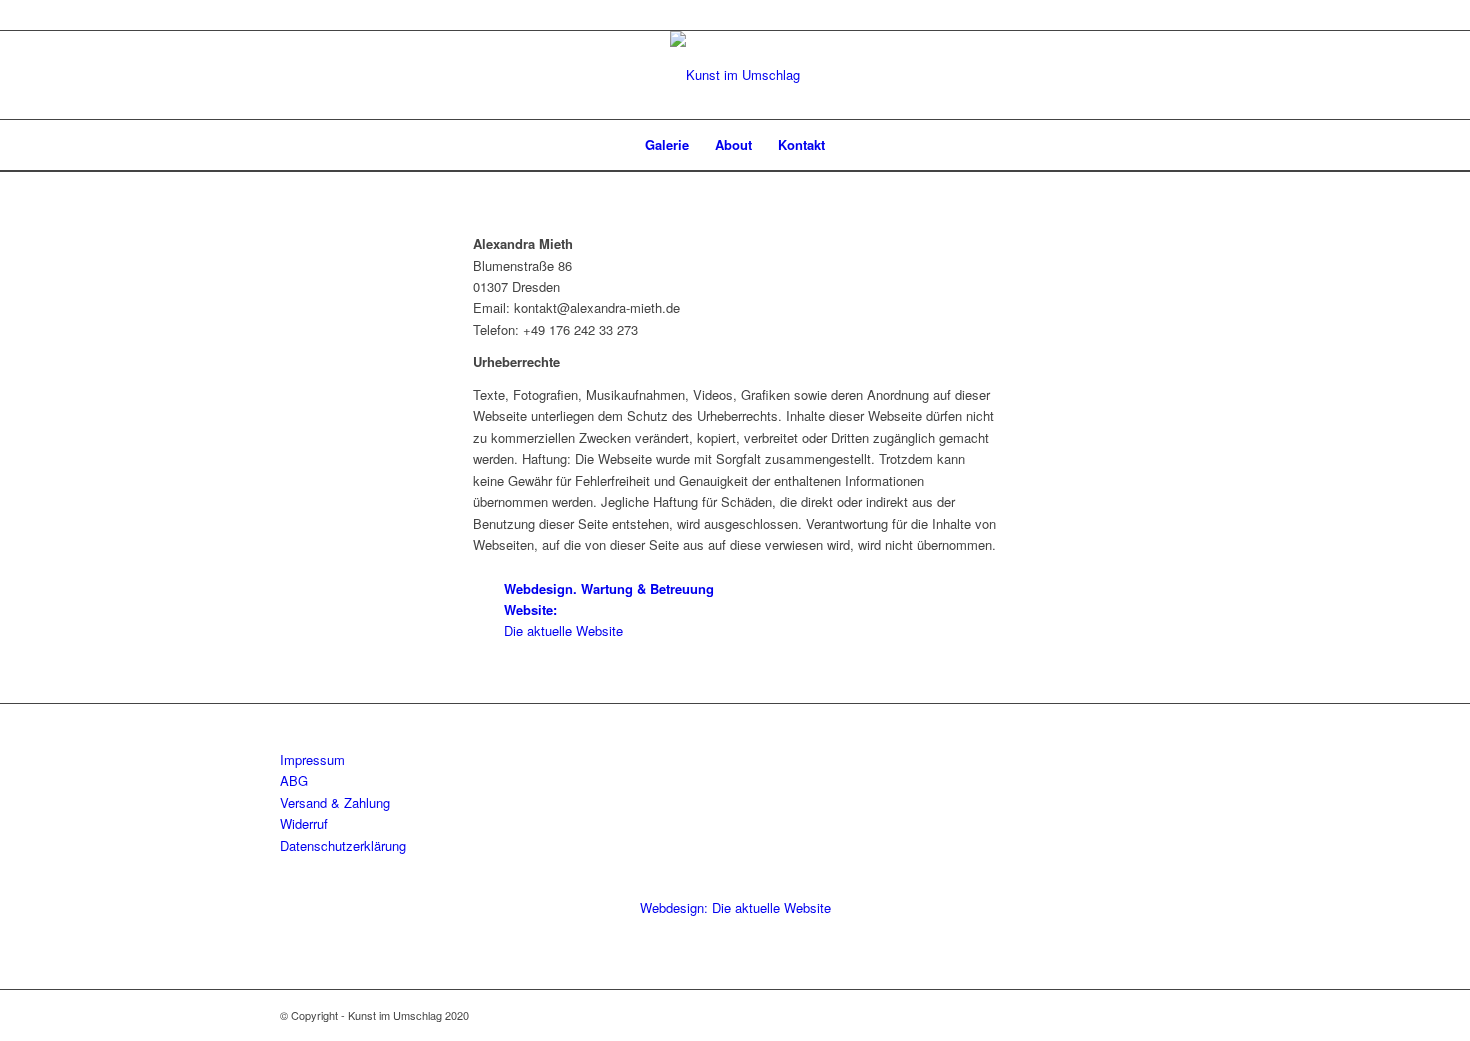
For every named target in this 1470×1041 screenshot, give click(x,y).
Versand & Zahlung (335, 802)
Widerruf (304, 823)
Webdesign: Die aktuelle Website (735, 907)
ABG (294, 780)
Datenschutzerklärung (343, 845)
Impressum (312, 759)
